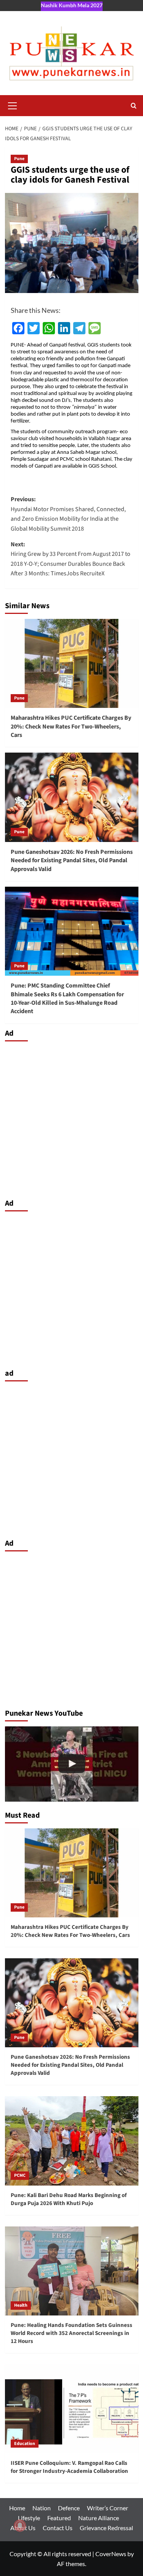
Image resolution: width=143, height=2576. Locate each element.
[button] (13, 105)
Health (21, 2305)
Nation (42, 2508)
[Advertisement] (71, 1118)
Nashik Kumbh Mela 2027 (72, 5)
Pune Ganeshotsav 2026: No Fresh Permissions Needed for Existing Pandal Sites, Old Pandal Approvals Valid (72, 861)
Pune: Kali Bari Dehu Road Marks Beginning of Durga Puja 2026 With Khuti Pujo (69, 2199)
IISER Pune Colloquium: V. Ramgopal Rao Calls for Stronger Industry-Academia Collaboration (69, 2467)
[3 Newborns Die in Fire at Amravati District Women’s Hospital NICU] (72, 1764)
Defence (69, 2508)
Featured (59, 2518)
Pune (19, 159)
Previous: (68, 514)
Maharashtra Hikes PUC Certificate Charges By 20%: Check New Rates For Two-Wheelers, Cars (71, 726)
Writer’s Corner (108, 2508)
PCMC (20, 2175)
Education (25, 2444)
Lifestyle (29, 2518)
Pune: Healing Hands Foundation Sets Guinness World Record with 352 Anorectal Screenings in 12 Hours (71, 2333)
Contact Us (58, 2528)
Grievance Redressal (106, 2528)
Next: (71, 559)
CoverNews (111, 2554)
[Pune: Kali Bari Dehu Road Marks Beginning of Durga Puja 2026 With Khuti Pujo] (72, 2141)
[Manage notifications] (20, 2526)
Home (17, 2508)
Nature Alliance (99, 2518)
